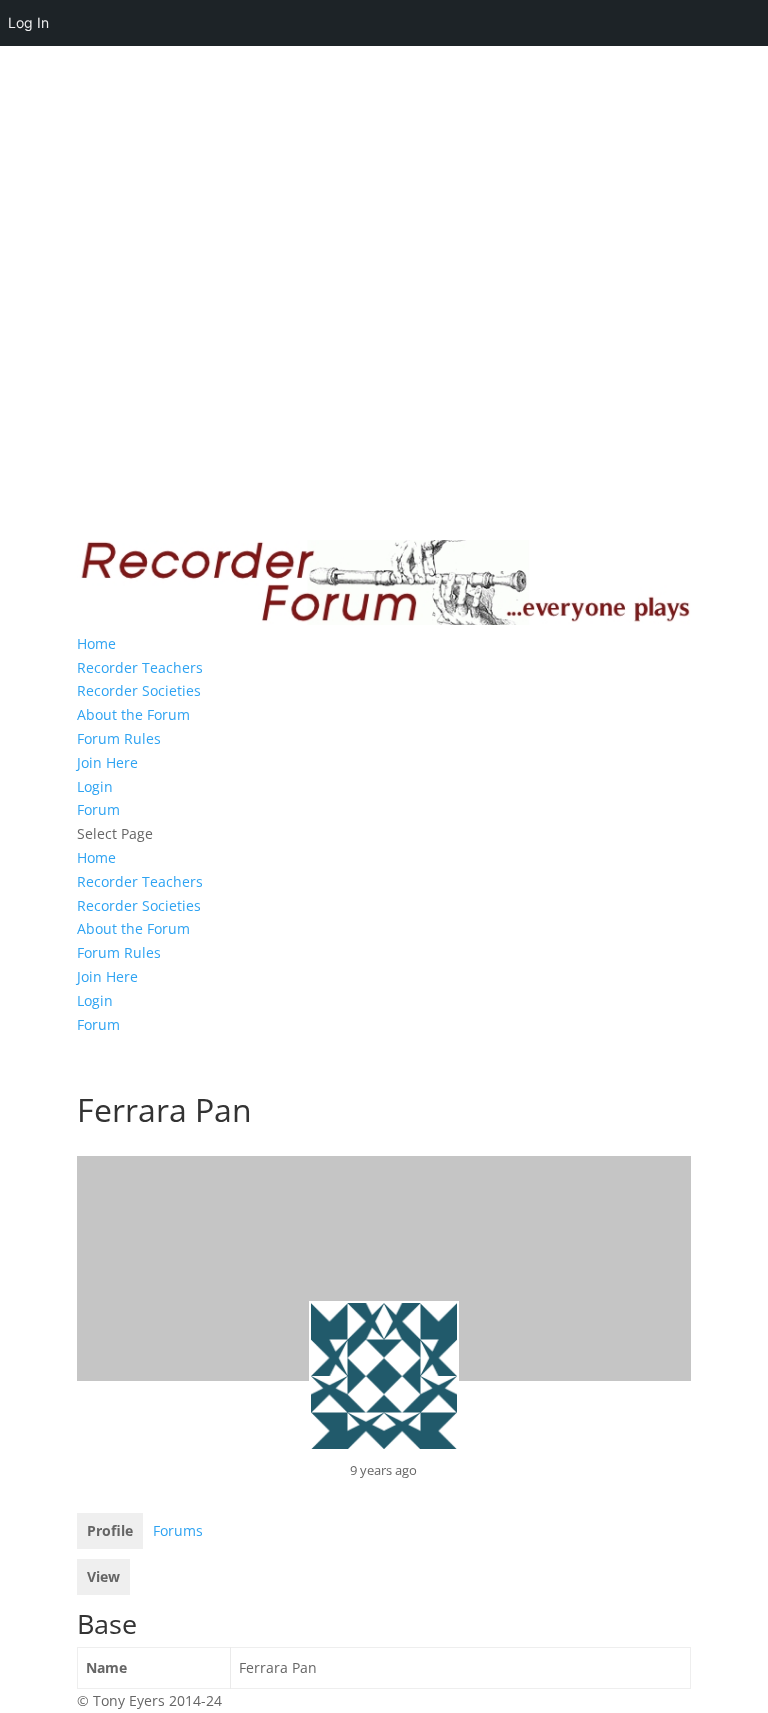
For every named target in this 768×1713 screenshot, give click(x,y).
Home (96, 643)
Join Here (107, 762)
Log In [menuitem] (28, 22)
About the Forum (133, 714)
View (103, 1576)
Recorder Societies (139, 690)
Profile (110, 1530)
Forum (98, 809)
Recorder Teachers (140, 667)
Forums (178, 1530)
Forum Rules (119, 738)
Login (95, 786)
